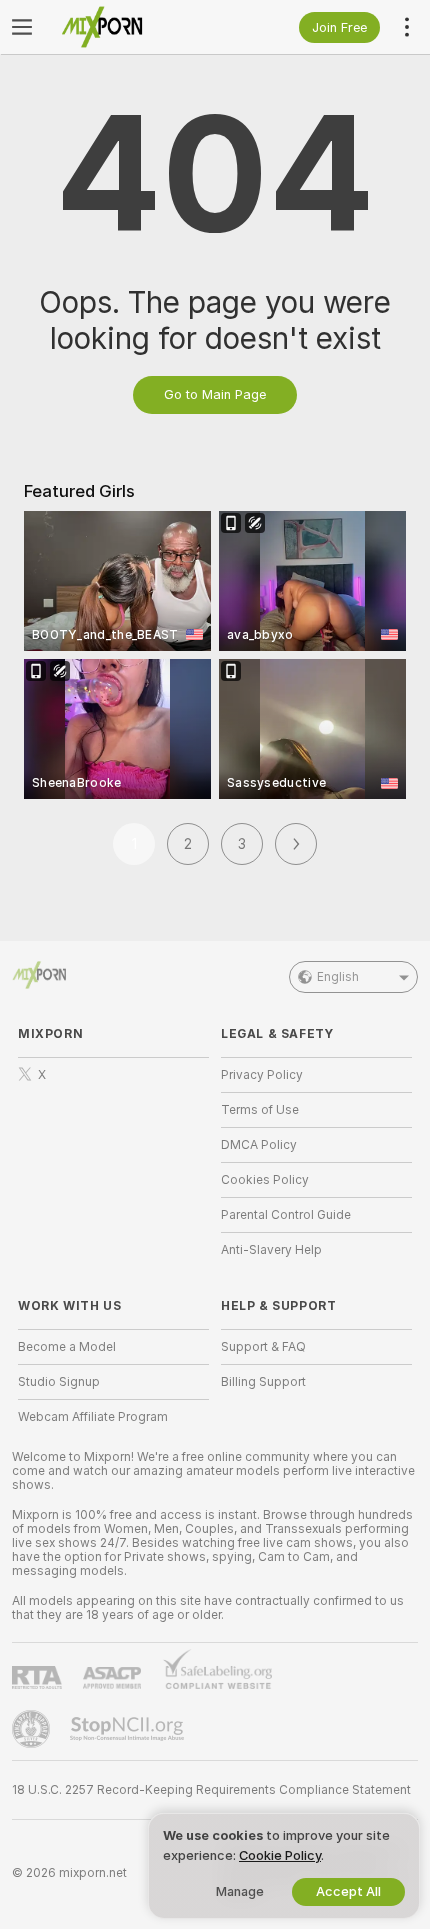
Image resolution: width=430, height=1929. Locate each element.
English (338, 977)
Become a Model (67, 1347)
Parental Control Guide (286, 1215)
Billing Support (263, 1382)
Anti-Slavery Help (271, 1250)
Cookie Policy (280, 1855)
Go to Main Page (215, 394)
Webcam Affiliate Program (93, 1417)
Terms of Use (260, 1110)
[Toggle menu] (22, 27)
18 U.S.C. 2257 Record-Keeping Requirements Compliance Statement (211, 1790)
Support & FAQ (263, 1347)
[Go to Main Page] (129, 27)
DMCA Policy (259, 1145)
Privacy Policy (262, 1075)
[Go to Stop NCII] (129, 1729)
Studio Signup (59, 1382)
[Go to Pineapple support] (33, 1729)
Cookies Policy (265, 1180)
